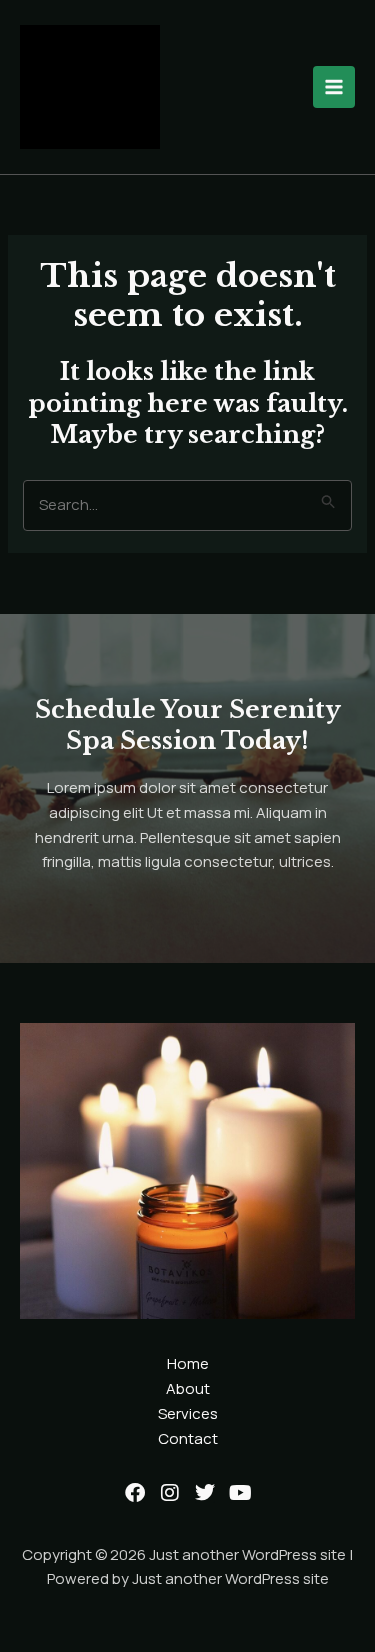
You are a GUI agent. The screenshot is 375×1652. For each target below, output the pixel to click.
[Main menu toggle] (334, 87)
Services (188, 1413)
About (188, 1388)
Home (188, 1363)
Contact (188, 1438)
